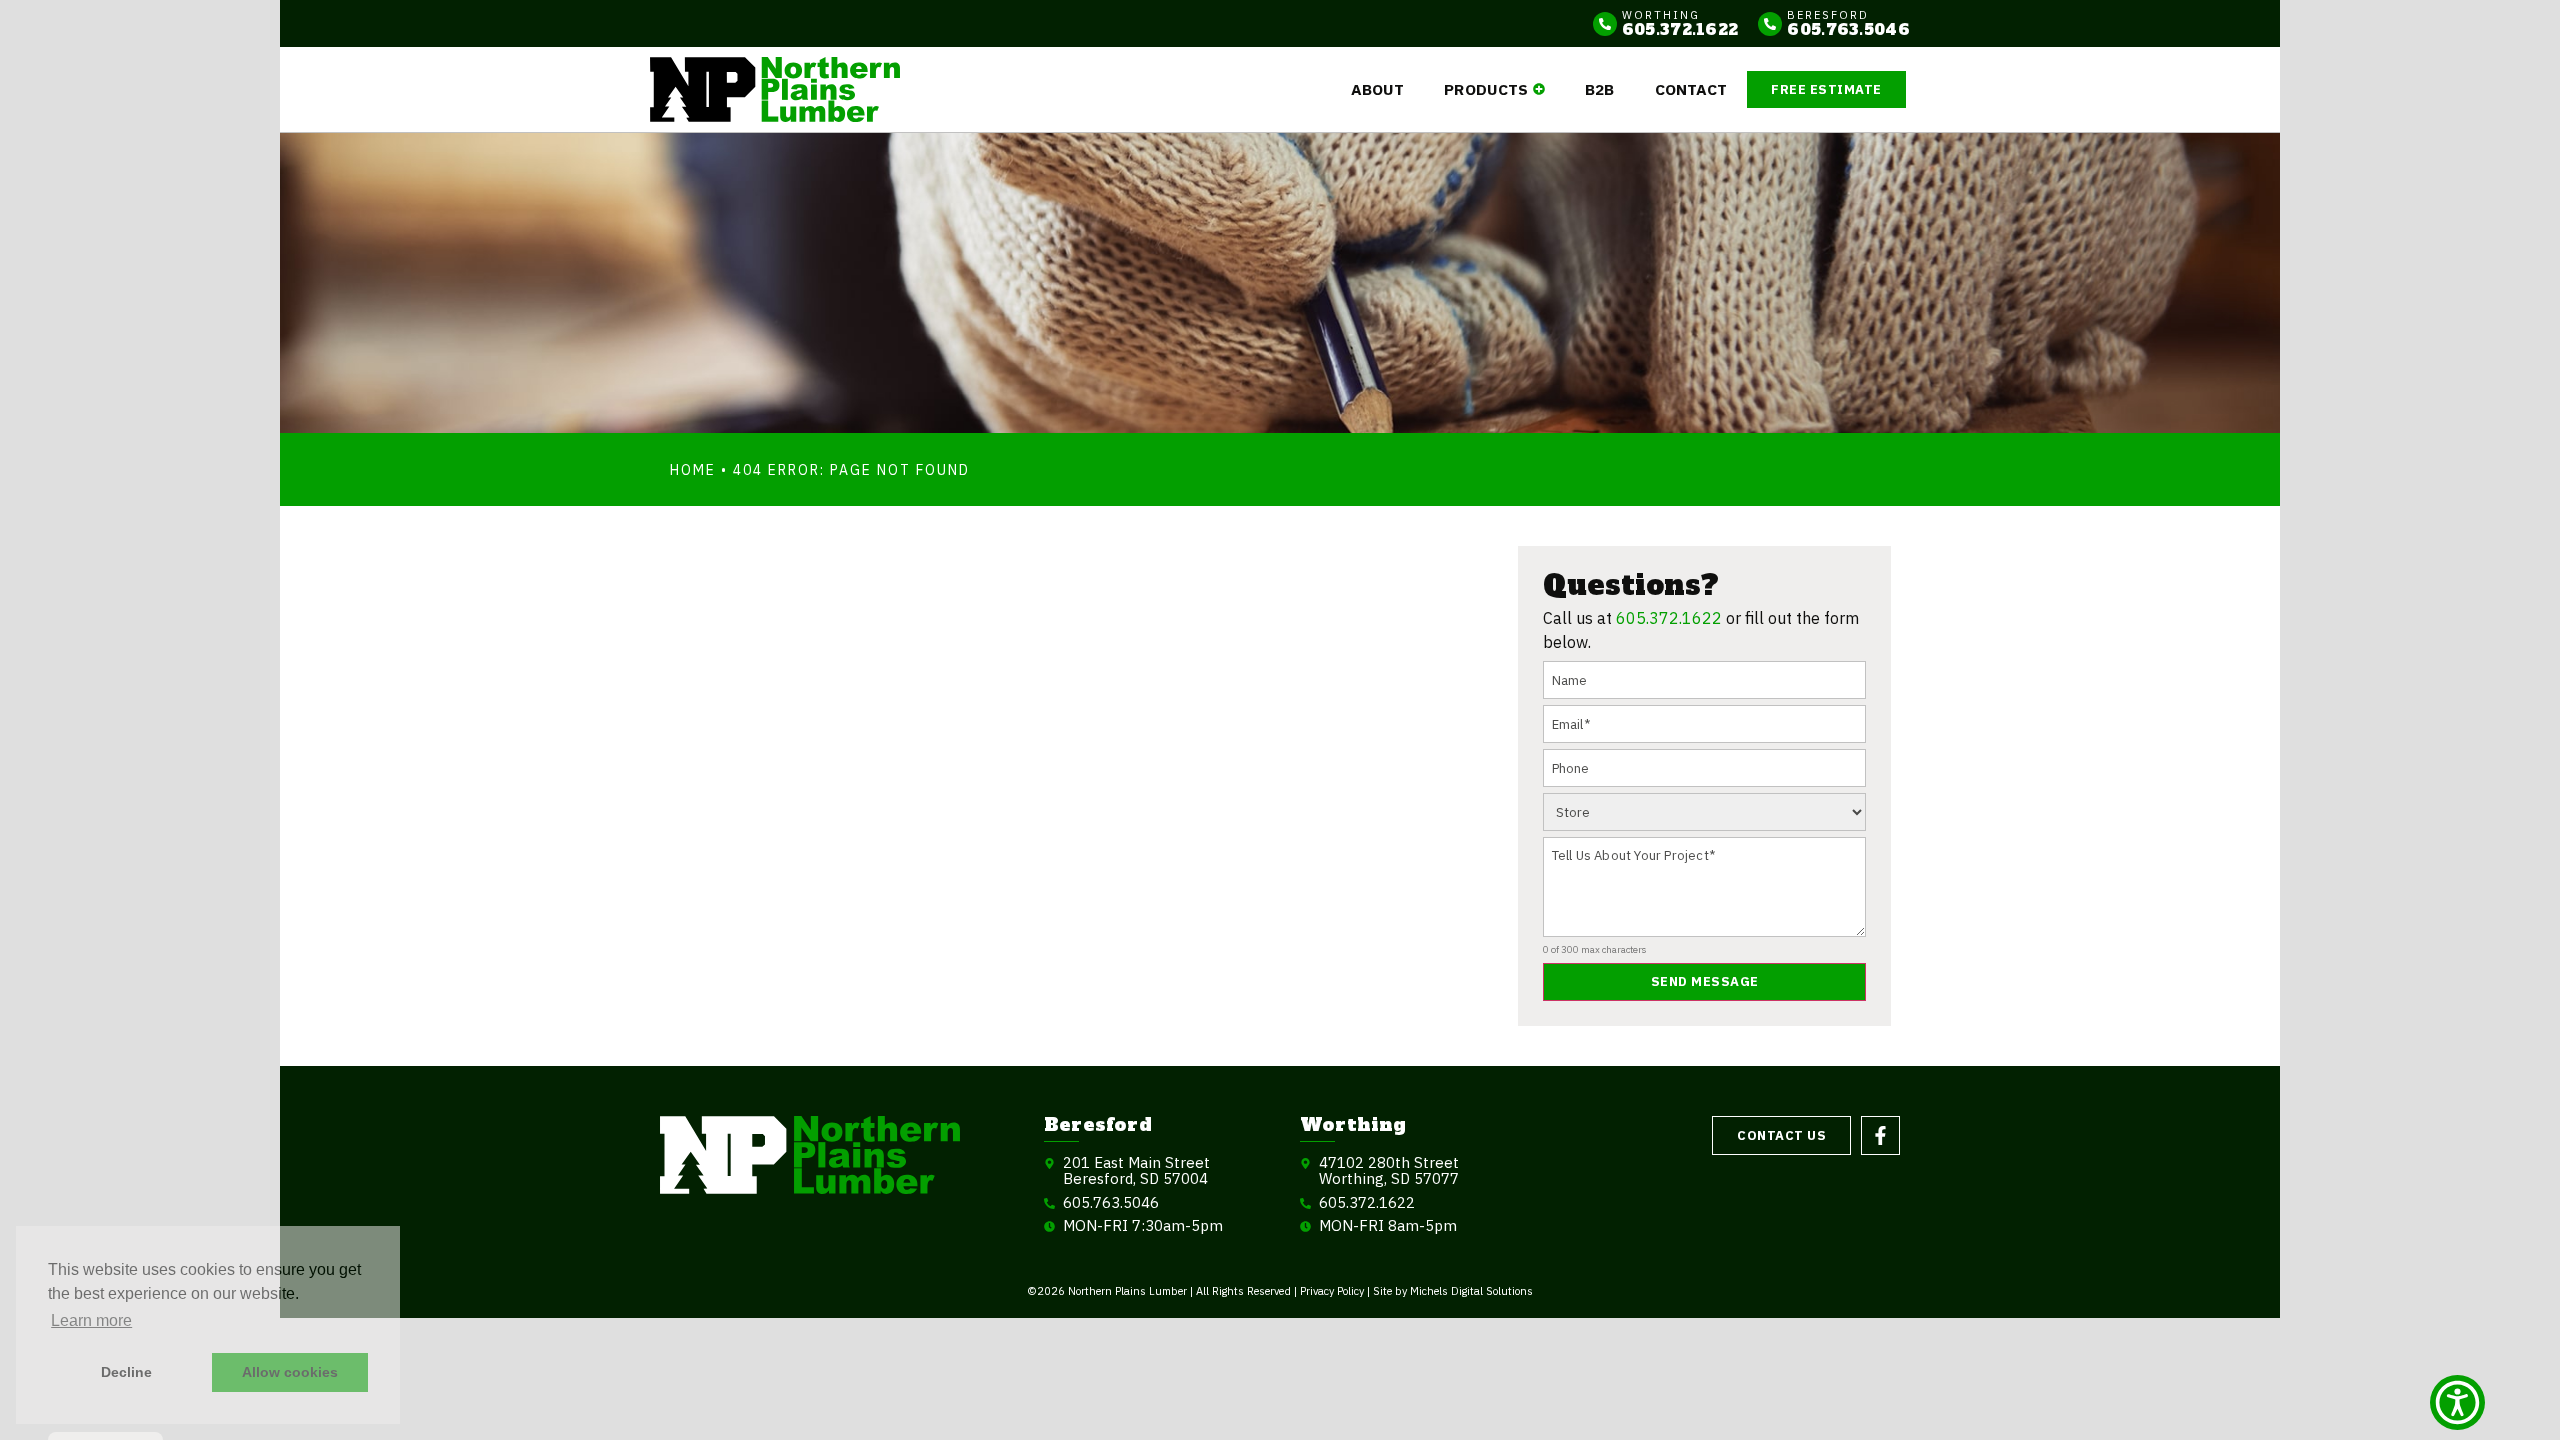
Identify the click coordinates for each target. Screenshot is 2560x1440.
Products (1486, 89)
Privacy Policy (1332, 1291)
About (1378, 89)
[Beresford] (1770, 24)
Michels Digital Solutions (1471, 1291)
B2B (1599, 89)
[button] (2457, 1402)
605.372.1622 (1669, 618)
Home (693, 470)
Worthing (1661, 15)
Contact (1691, 89)
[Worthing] (1605, 24)
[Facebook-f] (1880, 1135)
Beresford (1828, 15)
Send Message (1705, 981)
